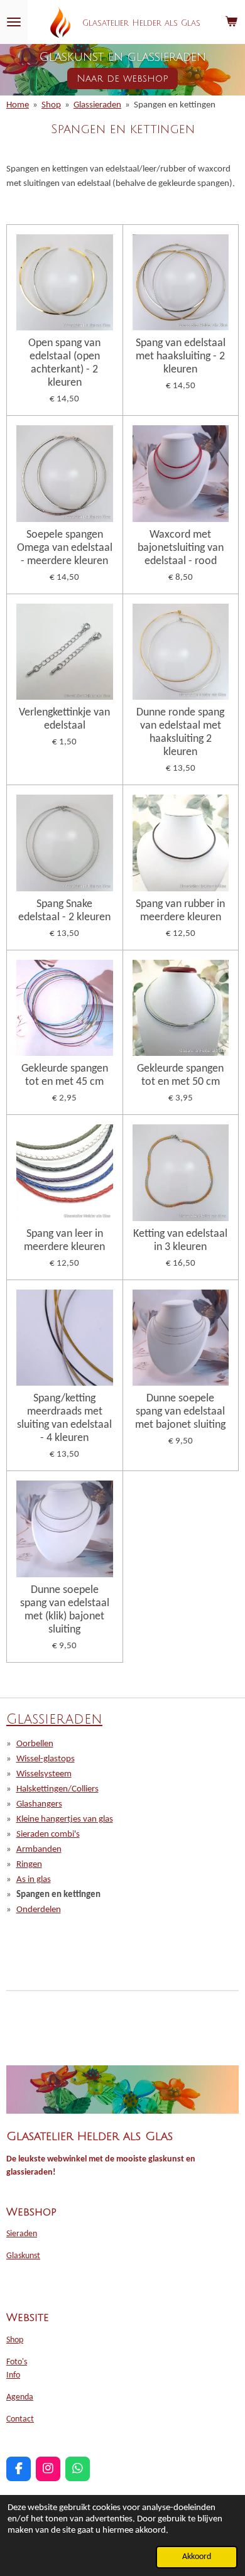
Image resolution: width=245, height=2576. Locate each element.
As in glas (34, 1880)
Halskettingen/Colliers (57, 1789)
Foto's (17, 2362)
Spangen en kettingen (175, 105)
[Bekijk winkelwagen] (231, 22)
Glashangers (39, 1804)
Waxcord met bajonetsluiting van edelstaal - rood (181, 548)
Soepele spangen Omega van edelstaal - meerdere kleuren (65, 548)
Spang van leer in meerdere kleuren (64, 1241)
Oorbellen (35, 1744)
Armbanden (39, 1850)
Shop (51, 105)
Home (18, 105)
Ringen (29, 1865)
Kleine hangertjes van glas (65, 1819)
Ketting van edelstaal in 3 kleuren (180, 1241)
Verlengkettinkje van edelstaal (64, 719)
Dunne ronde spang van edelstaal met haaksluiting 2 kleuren (180, 732)
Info (13, 2375)
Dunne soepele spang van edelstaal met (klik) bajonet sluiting (65, 1610)
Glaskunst (23, 2256)
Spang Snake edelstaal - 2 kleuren (64, 911)
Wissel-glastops (46, 1759)
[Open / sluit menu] (14, 22)
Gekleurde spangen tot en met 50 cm (180, 1075)
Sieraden (22, 2234)
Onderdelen (39, 1910)
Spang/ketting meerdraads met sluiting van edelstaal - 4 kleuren (64, 1418)
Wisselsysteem (44, 1774)
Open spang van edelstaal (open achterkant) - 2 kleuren (64, 363)
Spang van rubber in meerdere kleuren (180, 911)
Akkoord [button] (197, 2557)
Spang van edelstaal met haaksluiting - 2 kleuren (181, 356)
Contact (20, 2419)
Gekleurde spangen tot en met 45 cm (65, 1075)
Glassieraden (97, 105)
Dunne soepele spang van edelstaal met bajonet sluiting (180, 1412)
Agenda (20, 2397)
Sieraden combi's (48, 1834)
